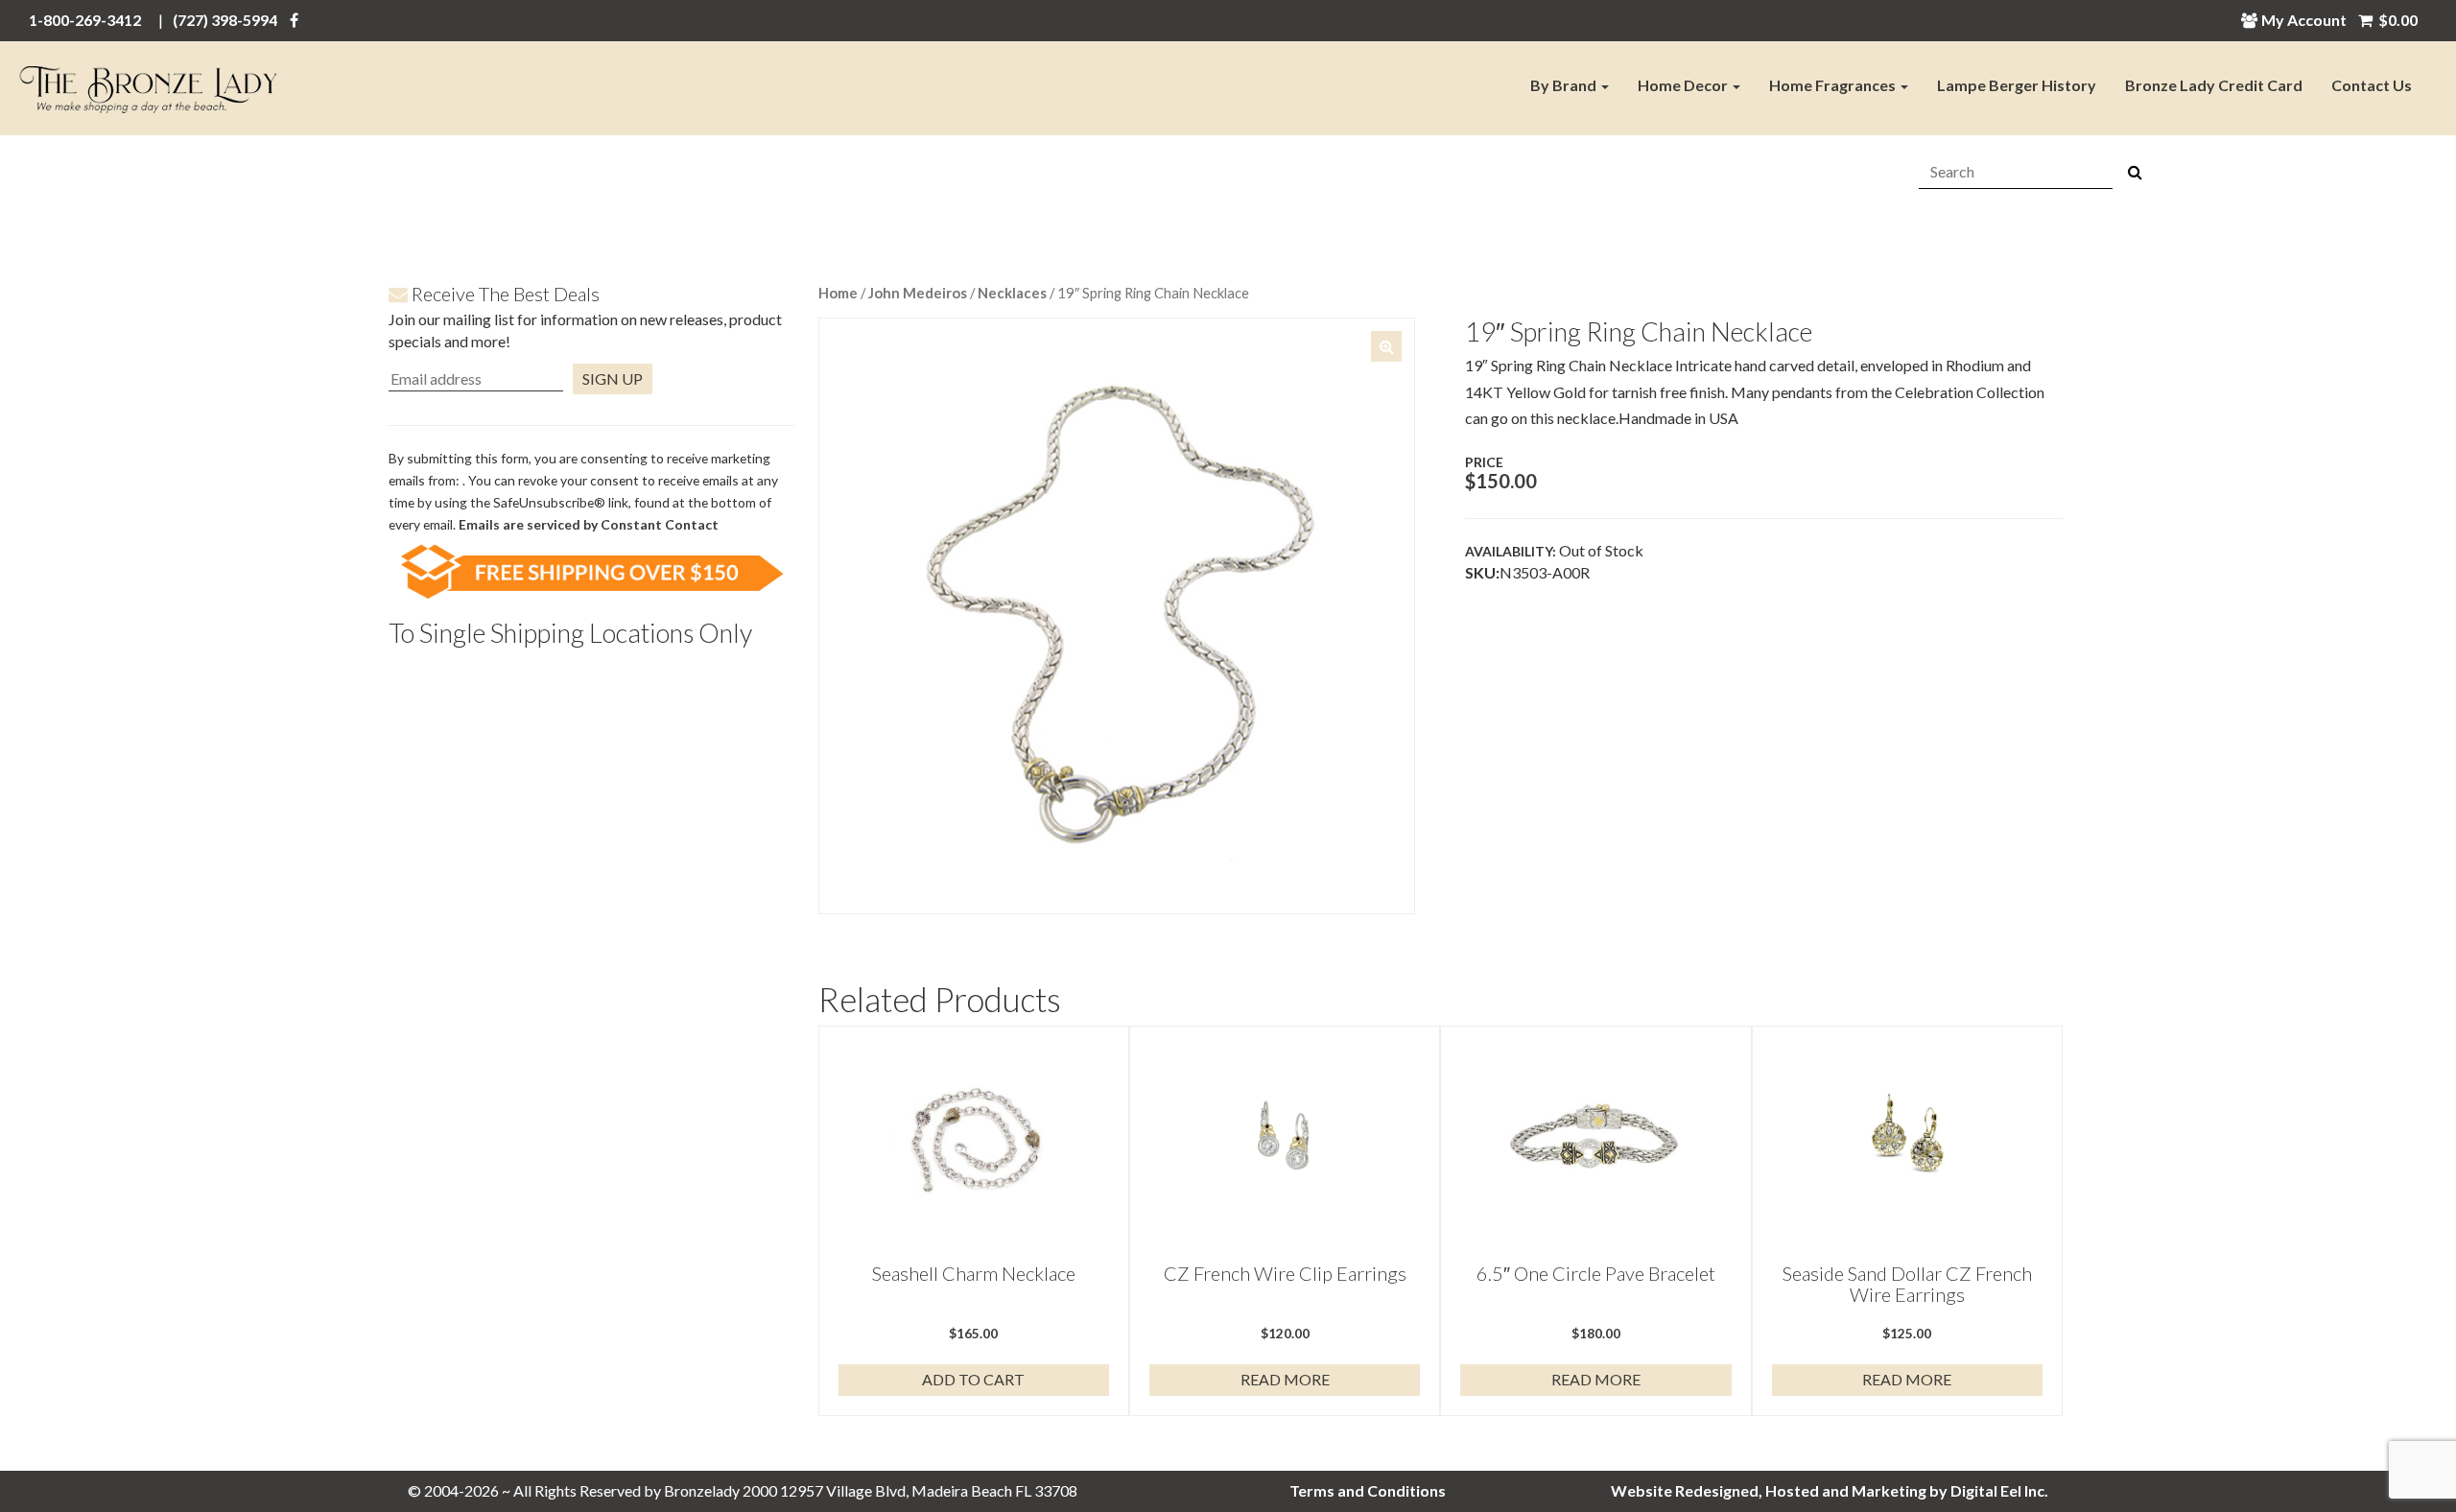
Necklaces (1012, 293)
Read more (1285, 1379)
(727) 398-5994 (225, 20)
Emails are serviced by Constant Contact (589, 524)
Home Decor (1684, 85)
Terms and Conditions (1368, 1490)
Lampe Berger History (2017, 85)
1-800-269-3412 (85, 20)
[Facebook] (294, 20)
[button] (1386, 346)
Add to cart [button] (973, 1379)
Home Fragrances (1834, 85)
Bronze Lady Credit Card (2214, 85)
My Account (2304, 20)
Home (838, 293)
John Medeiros (918, 293)
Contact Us (2372, 85)
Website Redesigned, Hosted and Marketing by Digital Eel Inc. (1830, 1490)
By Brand (1565, 85)
